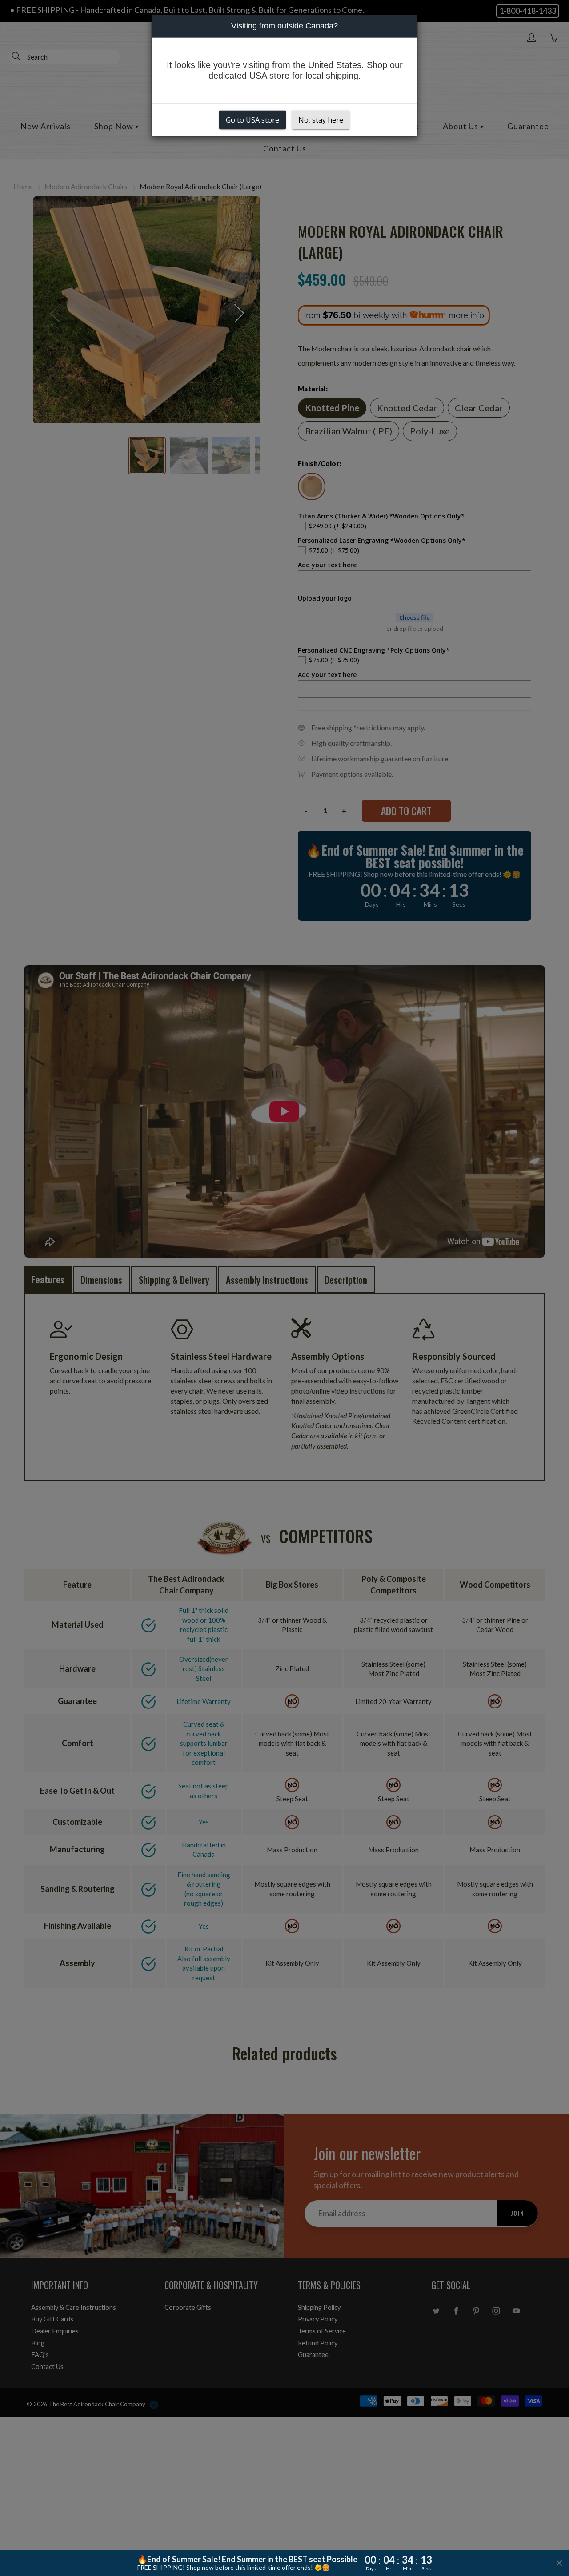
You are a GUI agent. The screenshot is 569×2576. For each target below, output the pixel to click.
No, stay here (321, 120)
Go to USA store (252, 120)
